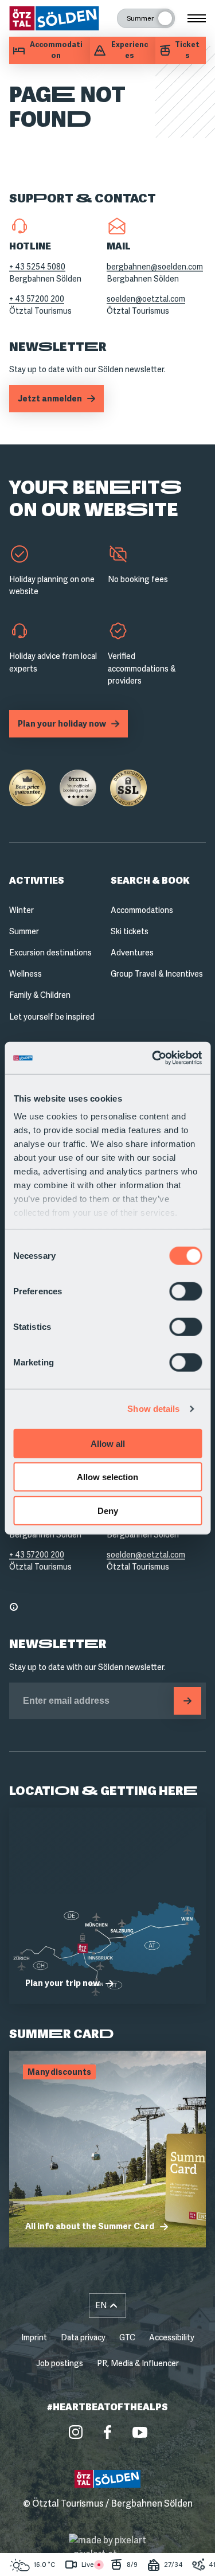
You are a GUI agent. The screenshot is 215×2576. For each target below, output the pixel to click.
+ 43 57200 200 (37, 299)
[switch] (185, 1291)
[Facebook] (108, 2432)
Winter (21, 910)
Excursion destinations (50, 953)
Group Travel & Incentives (157, 974)
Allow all (108, 1443)
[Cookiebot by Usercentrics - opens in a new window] (153, 1058)
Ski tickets (130, 931)
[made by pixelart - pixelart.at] (107, 2547)
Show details (153, 1409)
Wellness (26, 974)
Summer (24, 931)
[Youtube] (140, 2432)
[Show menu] (197, 18)
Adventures (132, 953)
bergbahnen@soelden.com (155, 267)
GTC (127, 2337)
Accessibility (172, 2337)
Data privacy (83, 2337)
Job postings (60, 2363)
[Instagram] (76, 2432)
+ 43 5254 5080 (37, 267)
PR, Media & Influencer (138, 2363)
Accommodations (142, 910)
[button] (108, 2306)
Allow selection (107, 1477)
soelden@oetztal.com (146, 299)
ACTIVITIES (37, 881)
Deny (108, 1510)
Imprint (34, 2337)
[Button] (187, 1701)
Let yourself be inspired (52, 1017)
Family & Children (40, 995)
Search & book (150, 881)
